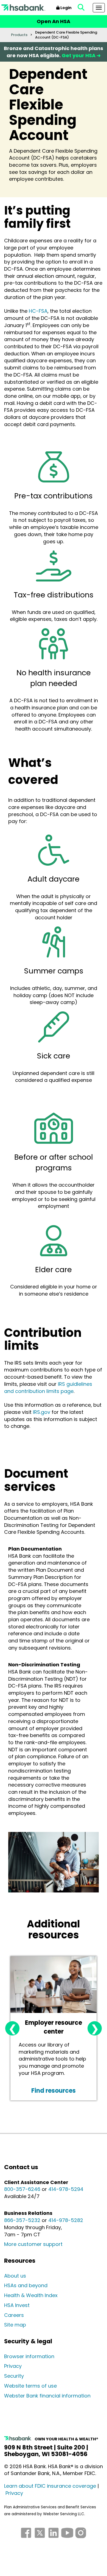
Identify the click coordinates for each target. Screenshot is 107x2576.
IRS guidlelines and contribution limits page (48, 1388)
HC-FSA (38, 311)
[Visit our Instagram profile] (81, 2538)
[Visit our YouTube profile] (67, 2538)
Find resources (54, 2091)
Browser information (29, 2356)
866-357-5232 (22, 2220)
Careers (14, 2315)
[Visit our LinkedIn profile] (54, 2538)
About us (15, 2276)
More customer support (33, 2244)
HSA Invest (17, 2305)
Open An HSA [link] (54, 21)
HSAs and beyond (26, 2285)
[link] (81, 8)
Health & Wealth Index (31, 2295)
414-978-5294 (66, 2189)
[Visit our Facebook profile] (26, 2538)
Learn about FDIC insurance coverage (50, 2486)
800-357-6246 (22, 2189)
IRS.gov (42, 1412)
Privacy (13, 2366)
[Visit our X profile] (40, 2538)
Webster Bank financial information (47, 2396)
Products (19, 35)
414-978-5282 (66, 2220)
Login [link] (66, 8)
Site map (15, 2325)
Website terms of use (30, 2386)
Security (14, 2376)
